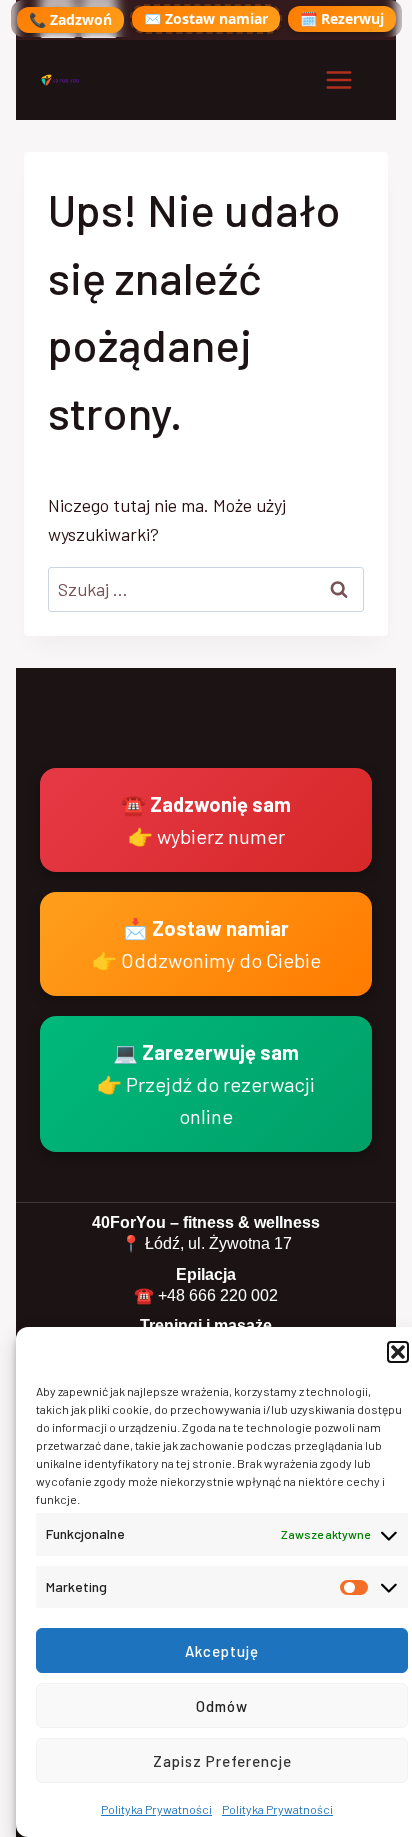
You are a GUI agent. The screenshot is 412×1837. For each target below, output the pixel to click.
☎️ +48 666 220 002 (206, 1295)
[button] (398, 1352)
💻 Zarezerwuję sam (206, 1084)
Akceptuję (222, 1651)
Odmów (222, 1706)
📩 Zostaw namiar (206, 944)
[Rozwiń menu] (338, 79)
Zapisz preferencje (222, 1761)
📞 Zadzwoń (70, 19)
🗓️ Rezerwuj (342, 18)
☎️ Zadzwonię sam (206, 820)
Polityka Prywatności (156, 1809)
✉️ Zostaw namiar (206, 18)
